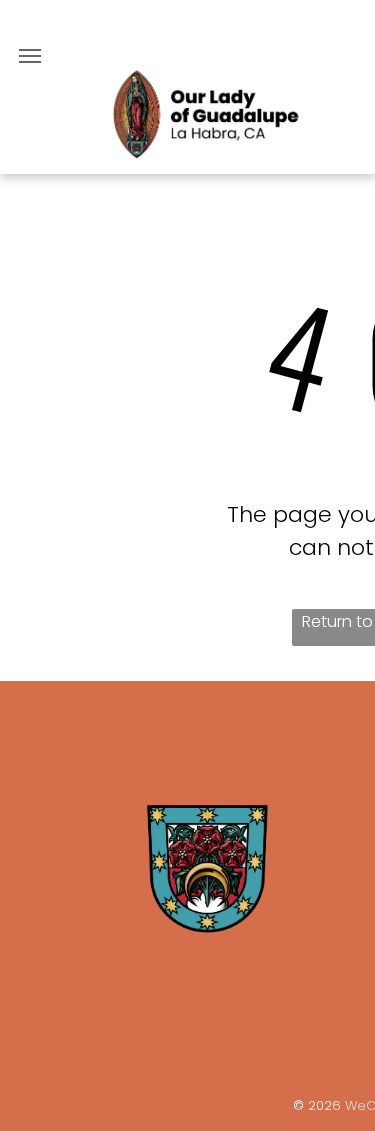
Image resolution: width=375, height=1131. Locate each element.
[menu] (30, 56)
